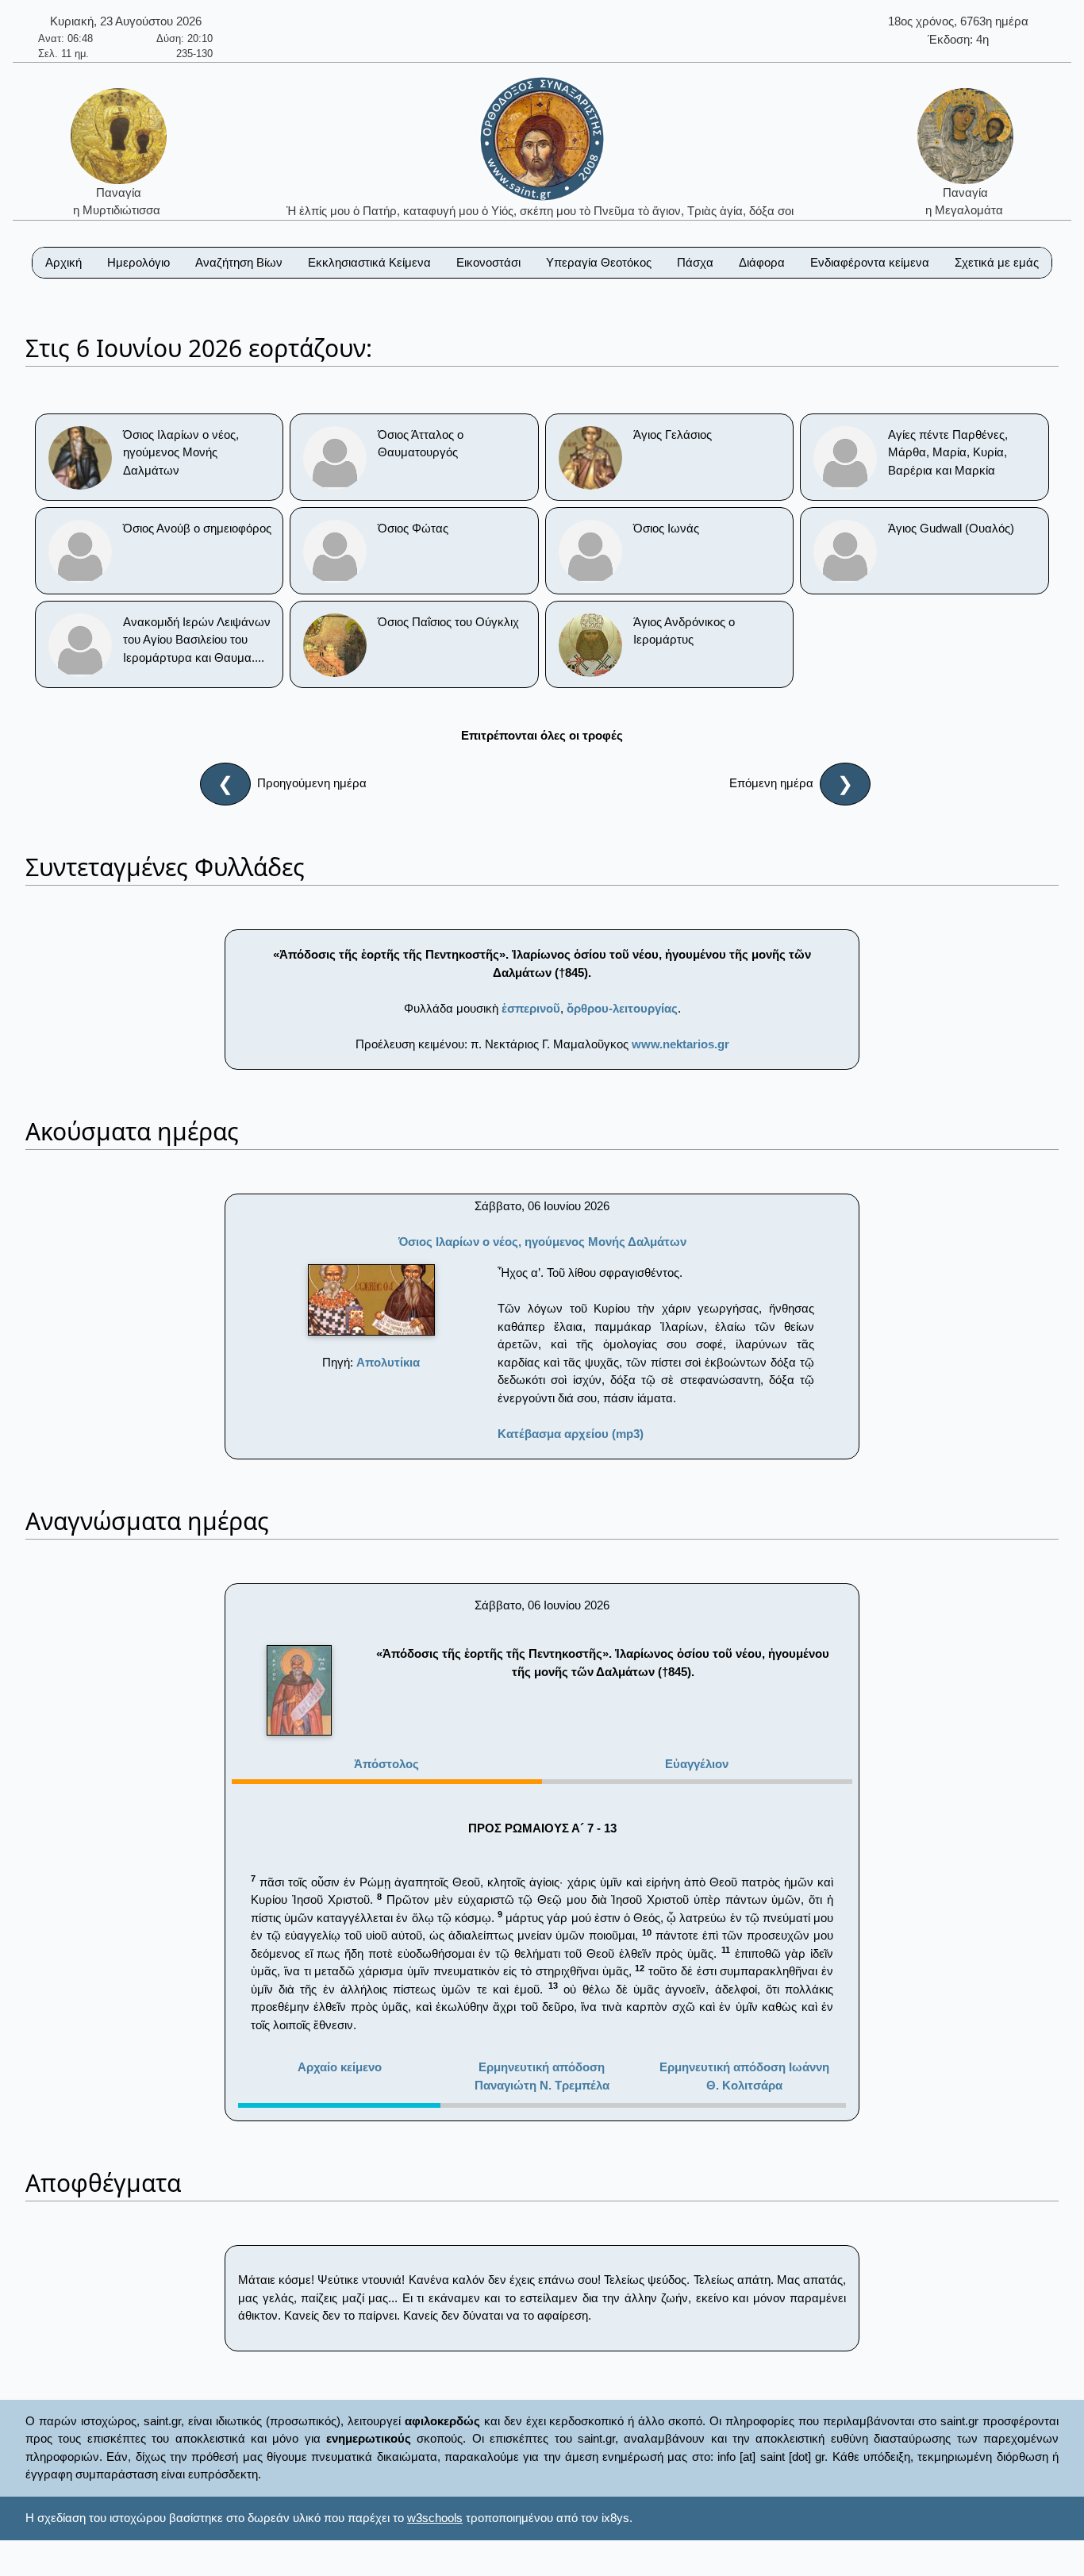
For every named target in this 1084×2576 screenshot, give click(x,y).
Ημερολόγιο (138, 262)
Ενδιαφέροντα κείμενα (870, 262)
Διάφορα (762, 262)
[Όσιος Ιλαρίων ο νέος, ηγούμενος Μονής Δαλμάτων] (371, 1300)
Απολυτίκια (388, 1362)
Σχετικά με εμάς (997, 262)
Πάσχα (695, 262)
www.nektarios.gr (680, 1044)
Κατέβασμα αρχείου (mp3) (571, 1434)
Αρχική (63, 262)
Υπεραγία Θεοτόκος (599, 262)
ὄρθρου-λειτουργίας (622, 1008)
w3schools (435, 2518)
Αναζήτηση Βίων (239, 262)
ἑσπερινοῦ (531, 1008)
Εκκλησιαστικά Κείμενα (369, 262)
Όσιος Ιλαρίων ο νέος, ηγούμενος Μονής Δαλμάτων (542, 1242)
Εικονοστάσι (488, 262)
